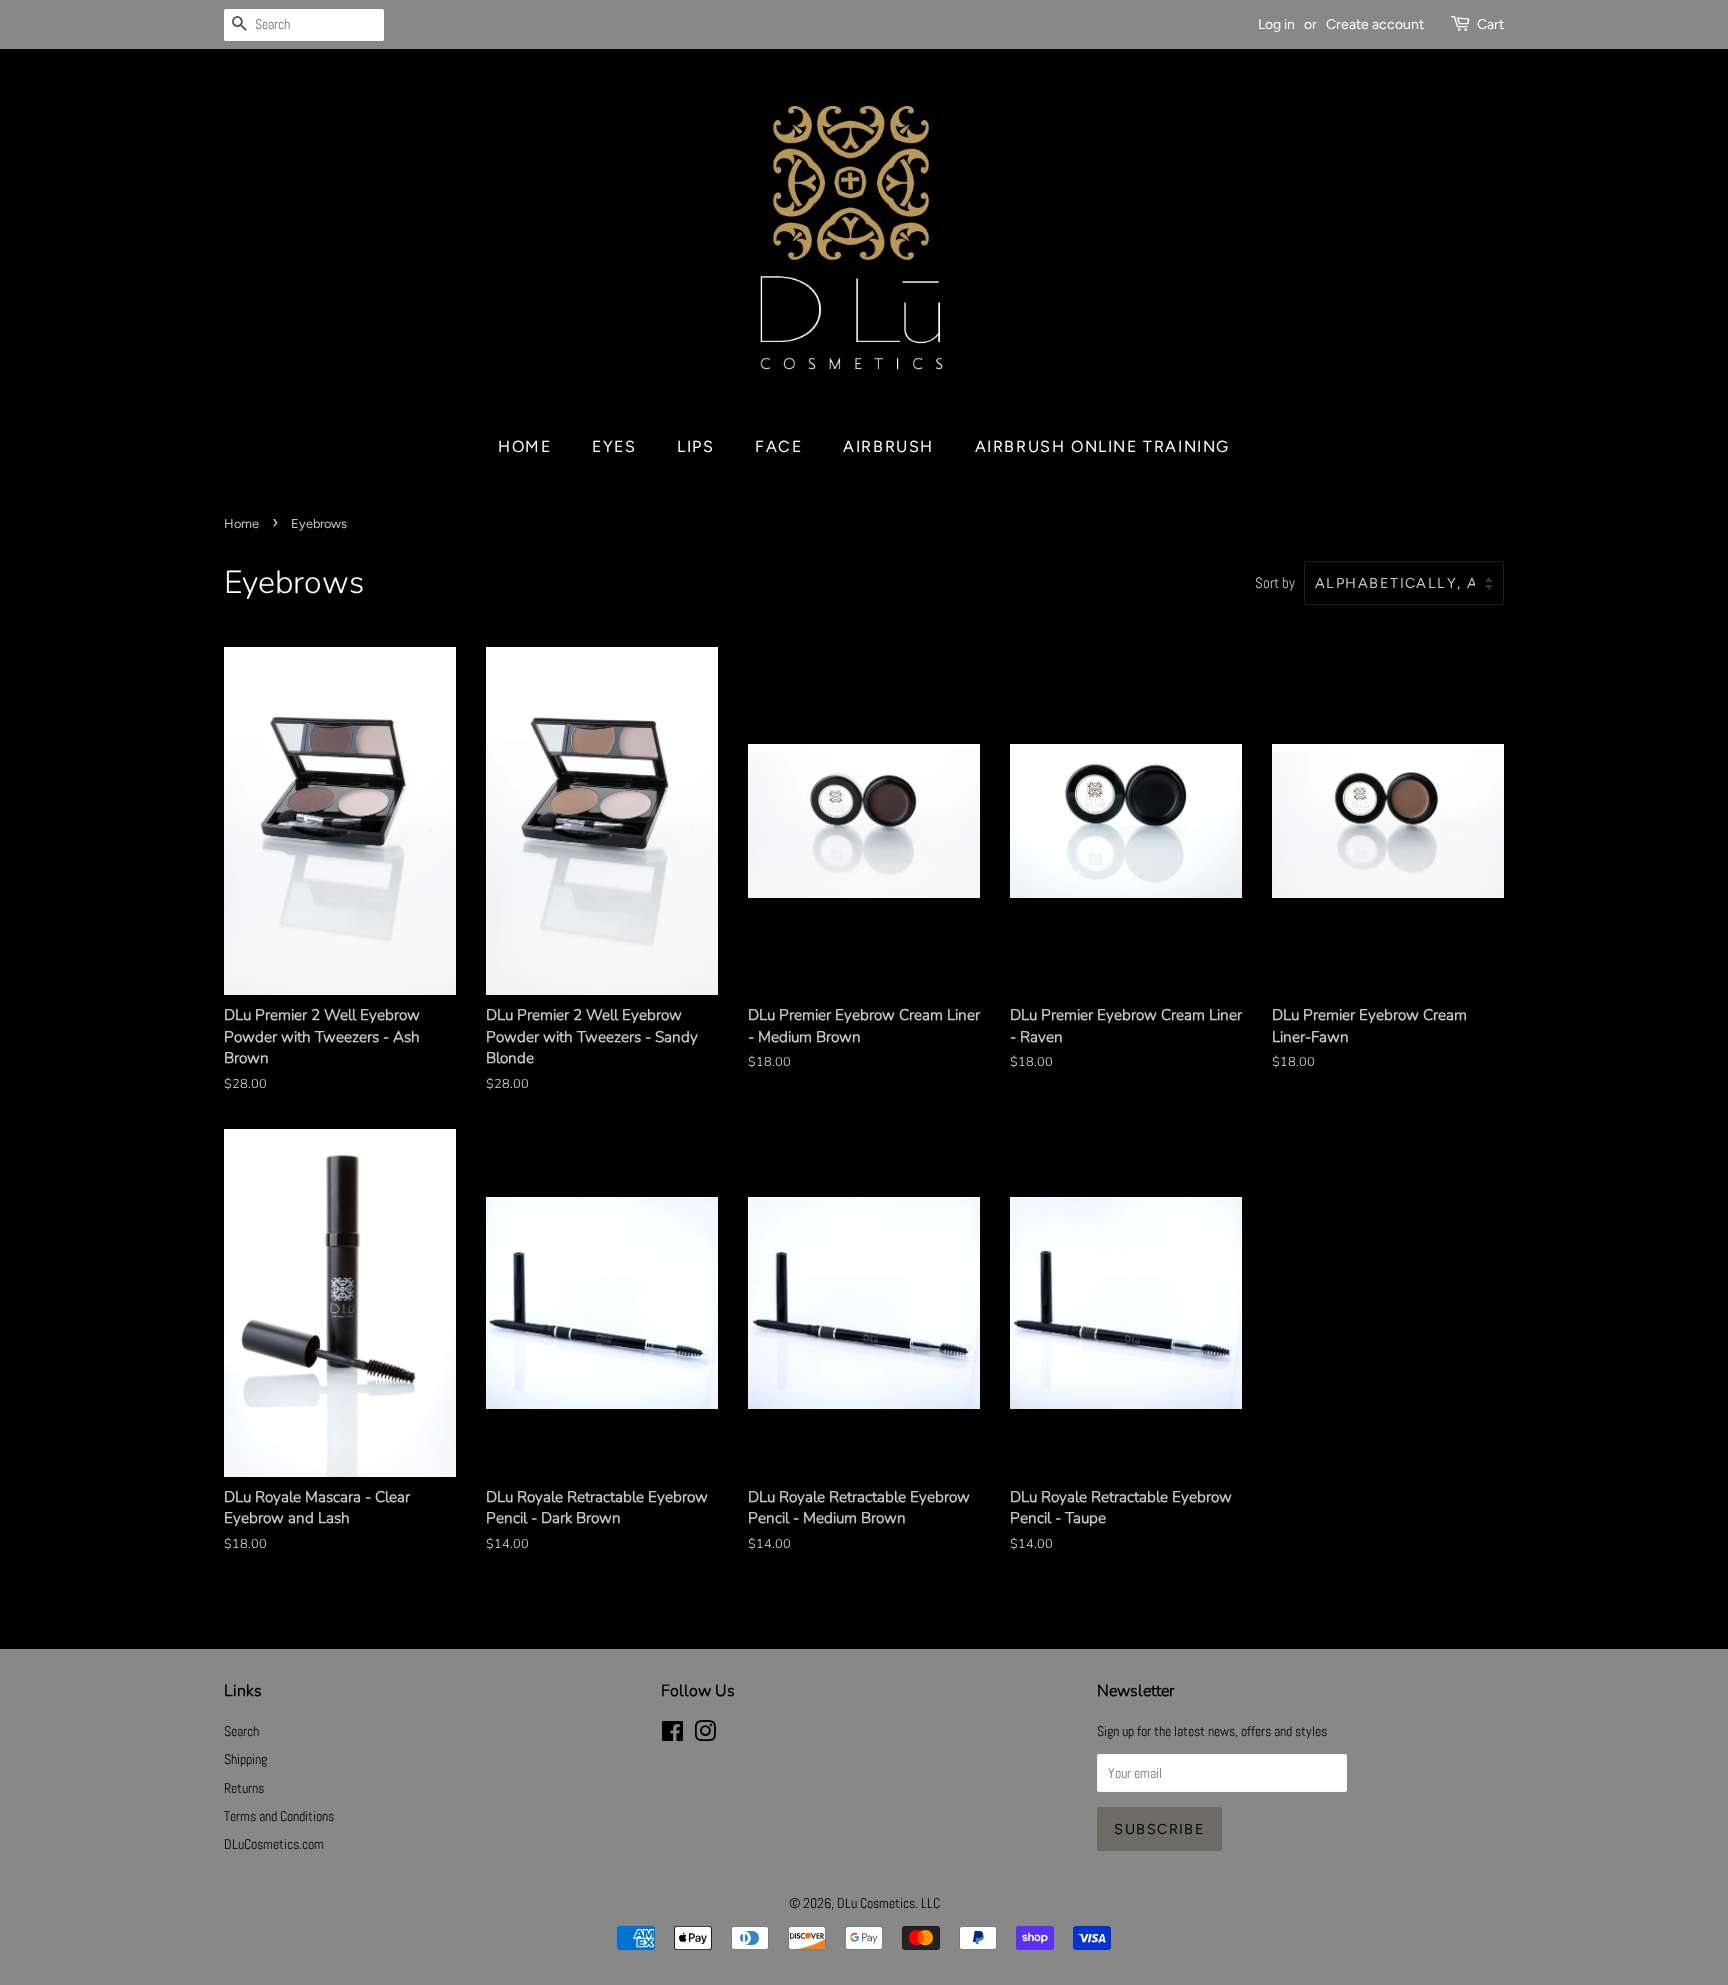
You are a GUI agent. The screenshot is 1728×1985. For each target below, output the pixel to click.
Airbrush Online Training (1102, 446)
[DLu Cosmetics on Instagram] (705, 1735)
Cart (1490, 24)
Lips (695, 446)
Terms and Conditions (279, 1816)
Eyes (614, 446)
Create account (1375, 24)
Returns (244, 1788)
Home (524, 446)
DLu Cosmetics (876, 1903)
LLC (930, 1903)
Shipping (245, 1759)
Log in (1276, 24)
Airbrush (888, 446)
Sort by (1275, 583)
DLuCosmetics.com (274, 1844)
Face (778, 446)
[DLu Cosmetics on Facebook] (672, 1735)
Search (241, 1731)
